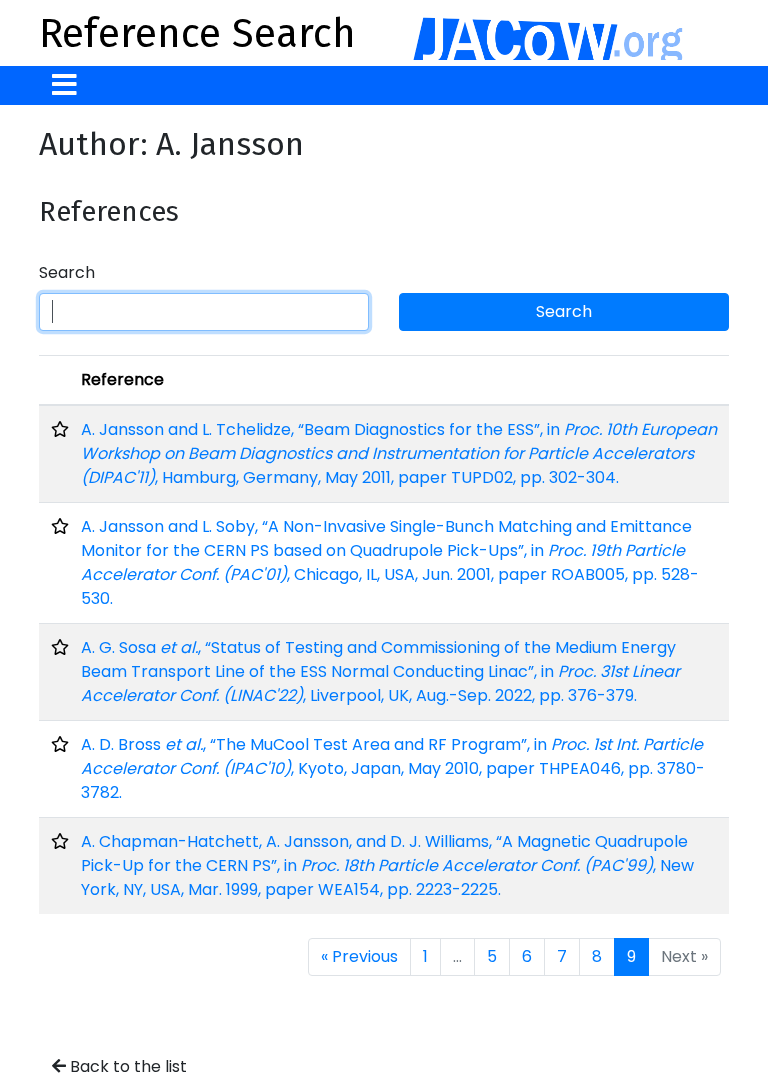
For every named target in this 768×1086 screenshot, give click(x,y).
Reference (122, 379)
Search (67, 272)
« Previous (359, 956)
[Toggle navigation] (64, 85)
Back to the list (126, 1066)
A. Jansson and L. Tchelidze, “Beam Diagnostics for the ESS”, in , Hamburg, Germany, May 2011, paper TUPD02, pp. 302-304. (399, 453)
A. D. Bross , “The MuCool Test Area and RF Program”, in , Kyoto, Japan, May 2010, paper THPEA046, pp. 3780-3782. (393, 768)
